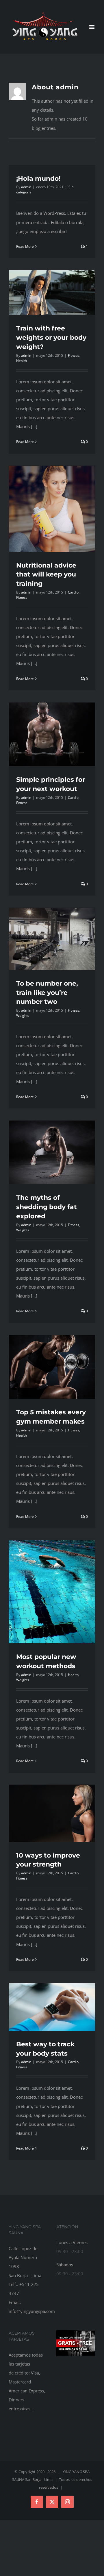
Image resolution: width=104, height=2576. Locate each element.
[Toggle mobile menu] (92, 27)
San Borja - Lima (39, 2479)
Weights (23, 1016)
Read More (25, 246)
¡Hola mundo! (38, 179)
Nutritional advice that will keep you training (46, 575)
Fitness (74, 355)
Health (22, 361)
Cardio (73, 592)
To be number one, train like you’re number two (47, 993)
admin (26, 187)
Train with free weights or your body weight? (51, 338)
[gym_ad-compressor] (76, 2332)
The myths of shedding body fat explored (47, 1207)
